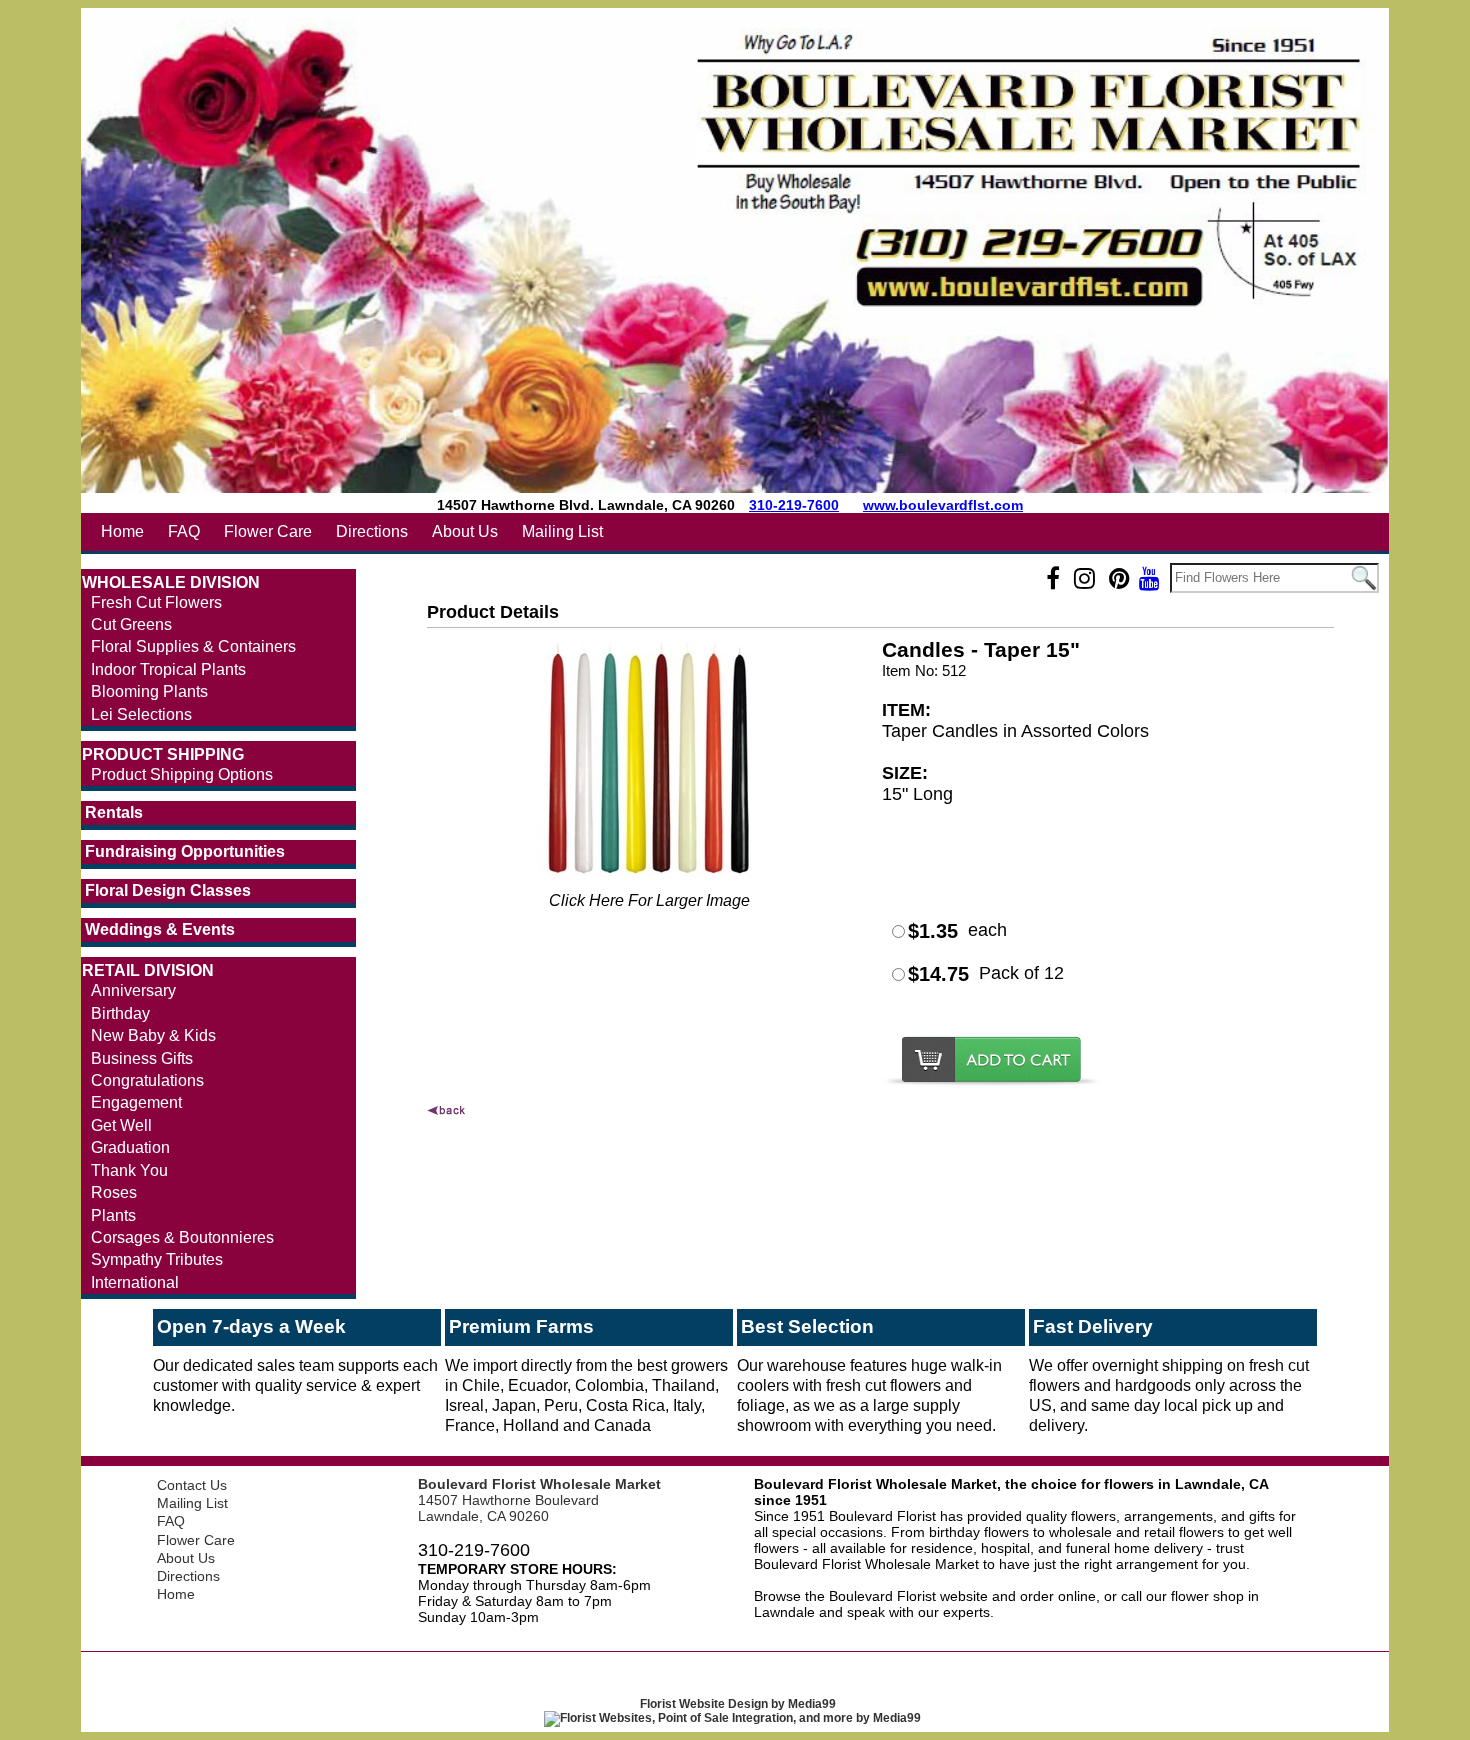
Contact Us (192, 1485)
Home (122, 531)
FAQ (184, 531)
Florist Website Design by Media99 (738, 1704)
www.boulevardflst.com (943, 505)
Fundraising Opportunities (185, 851)
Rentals (114, 812)
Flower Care (268, 531)
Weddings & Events (160, 929)
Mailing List (562, 531)
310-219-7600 (794, 505)
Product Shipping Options (182, 774)
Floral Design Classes (168, 890)
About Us (465, 531)
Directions (372, 531)
